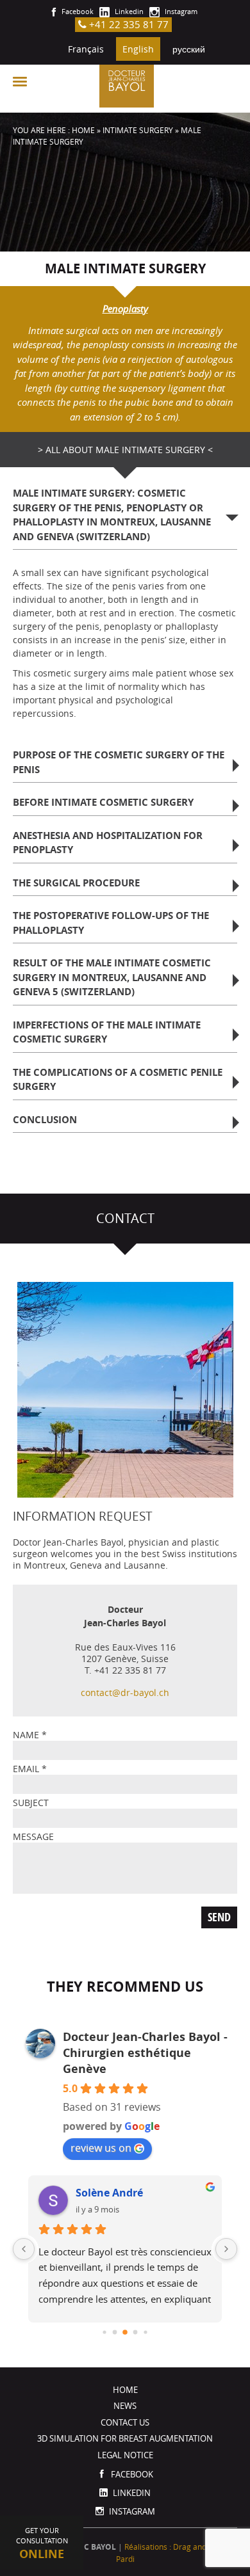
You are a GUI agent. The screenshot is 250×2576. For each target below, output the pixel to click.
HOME (83, 130)
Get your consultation (42, 2544)
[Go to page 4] (145, 2332)
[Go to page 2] (125, 2332)
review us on (101, 2148)
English (138, 49)
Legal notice (125, 2455)
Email (30, 1769)
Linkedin (128, 11)
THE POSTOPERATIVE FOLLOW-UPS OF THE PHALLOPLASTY (111, 923)
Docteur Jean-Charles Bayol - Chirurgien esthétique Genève (145, 2053)
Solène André (109, 2193)
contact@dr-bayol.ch (125, 1692)
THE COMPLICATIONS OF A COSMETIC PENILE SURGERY (118, 1080)
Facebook (77, 11)
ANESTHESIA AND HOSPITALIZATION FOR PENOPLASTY (108, 843)
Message (33, 1836)
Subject (31, 1803)
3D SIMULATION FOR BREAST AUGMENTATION (125, 2438)
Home (125, 2390)
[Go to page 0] (104, 2332)
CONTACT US (125, 2422)
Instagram (180, 11)
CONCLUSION (45, 1120)
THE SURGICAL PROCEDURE (76, 883)
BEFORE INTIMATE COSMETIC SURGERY (103, 802)
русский (189, 49)
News (125, 2406)
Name (30, 1735)
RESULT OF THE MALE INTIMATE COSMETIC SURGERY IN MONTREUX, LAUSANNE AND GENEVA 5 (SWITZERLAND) (112, 977)
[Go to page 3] (136, 2332)
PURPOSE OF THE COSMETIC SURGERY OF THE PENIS (119, 762)
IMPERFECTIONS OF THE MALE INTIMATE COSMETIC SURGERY (107, 1032)
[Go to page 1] (115, 2332)
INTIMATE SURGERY (138, 130)
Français (86, 49)
